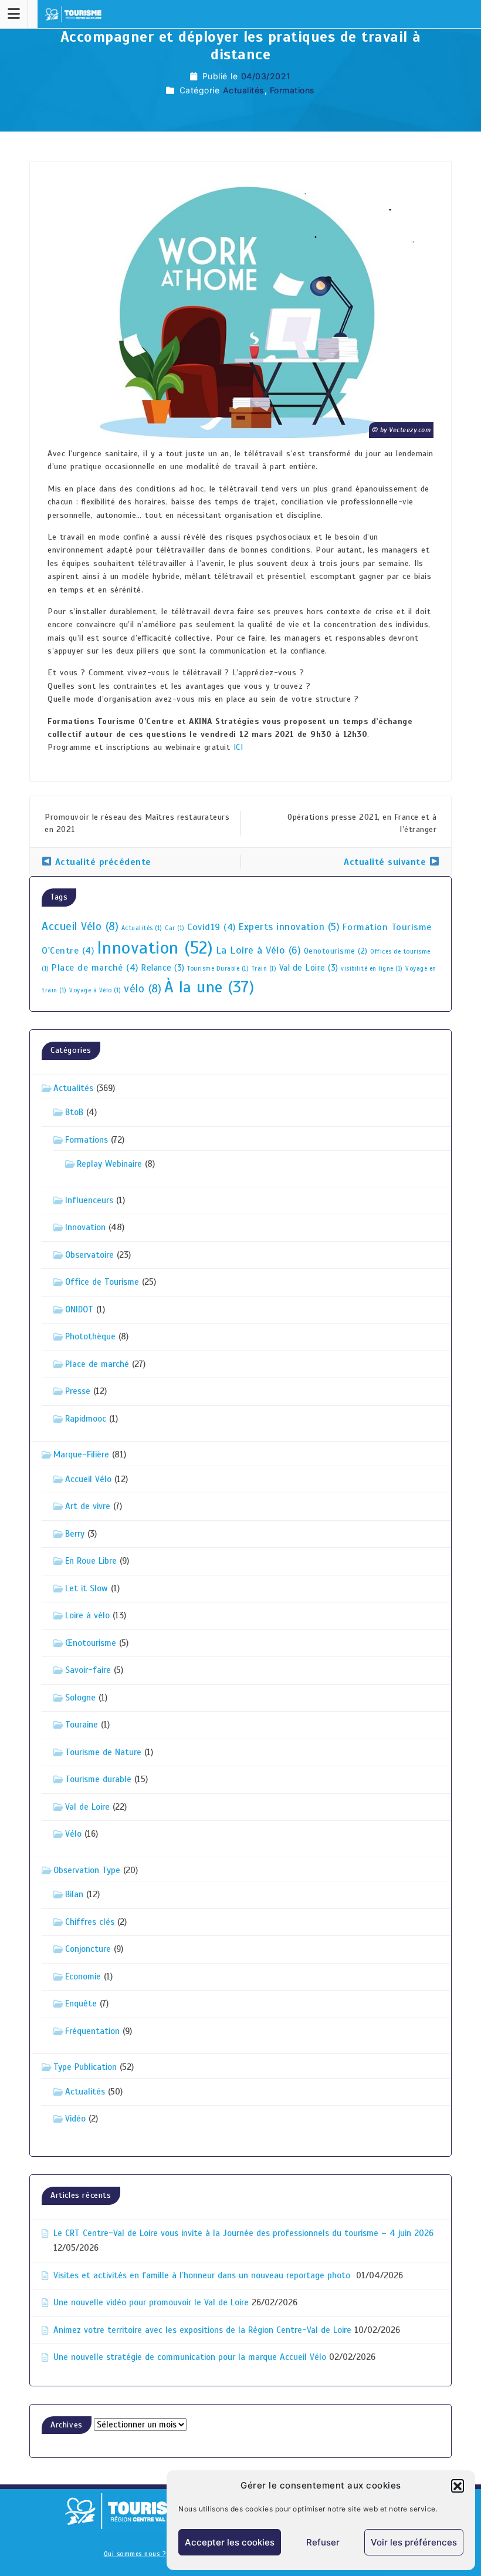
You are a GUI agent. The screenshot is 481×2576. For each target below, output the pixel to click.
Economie (83, 1976)
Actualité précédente (101, 862)
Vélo (73, 1834)
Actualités (244, 90)
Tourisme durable (98, 1779)
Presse (78, 1391)
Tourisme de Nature (103, 1752)
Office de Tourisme (102, 1282)
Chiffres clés (90, 1922)
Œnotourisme (91, 1643)
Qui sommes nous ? (135, 2554)
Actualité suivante (387, 862)
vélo (143, 989)
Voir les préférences (414, 2542)
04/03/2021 (266, 76)
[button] (458, 2486)
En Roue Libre (91, 1561)
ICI (238, 747)
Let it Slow (87, 1588)
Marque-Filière (81, 1454)
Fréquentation (92, 2031)
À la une (209, 987)
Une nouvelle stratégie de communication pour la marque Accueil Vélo (190, 2357)
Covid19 (211, 927)
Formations (292, 90)
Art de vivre (88, 1506)
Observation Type (87, 1870)
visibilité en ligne (372, 969)
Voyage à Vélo (95, 990)
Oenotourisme (336, 951)
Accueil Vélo (80, 927)
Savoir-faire (88, 1670)
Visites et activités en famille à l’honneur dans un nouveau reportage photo (203, 2275)
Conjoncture (88, 1949)
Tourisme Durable (218, 969)
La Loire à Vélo (259, 950)
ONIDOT (79, 1309)
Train (264, 969)
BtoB (74, 1112)
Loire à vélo (87, 1615)
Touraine (82, 1725)
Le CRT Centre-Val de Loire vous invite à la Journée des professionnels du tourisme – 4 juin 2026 (243, 2233)
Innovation (155, 948)
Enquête (81, 2003)
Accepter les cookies (230, 2542)
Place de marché (95, 968)
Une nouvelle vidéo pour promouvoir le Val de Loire (151, 2302)
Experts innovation (289, 927)
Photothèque (90, 1336)
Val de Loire (309, 968)
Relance (163, 968)
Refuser (323, 2542)
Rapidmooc (86, 1419)
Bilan (74, 1894)
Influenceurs (89, 1200)
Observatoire (89, 1255)
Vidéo (75, 2119)
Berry (75, 1534)
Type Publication (85, 2067)
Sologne (80, 1698)
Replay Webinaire (109, 1164)
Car (175, 928)
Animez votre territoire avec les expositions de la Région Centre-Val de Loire (202, 2330)
